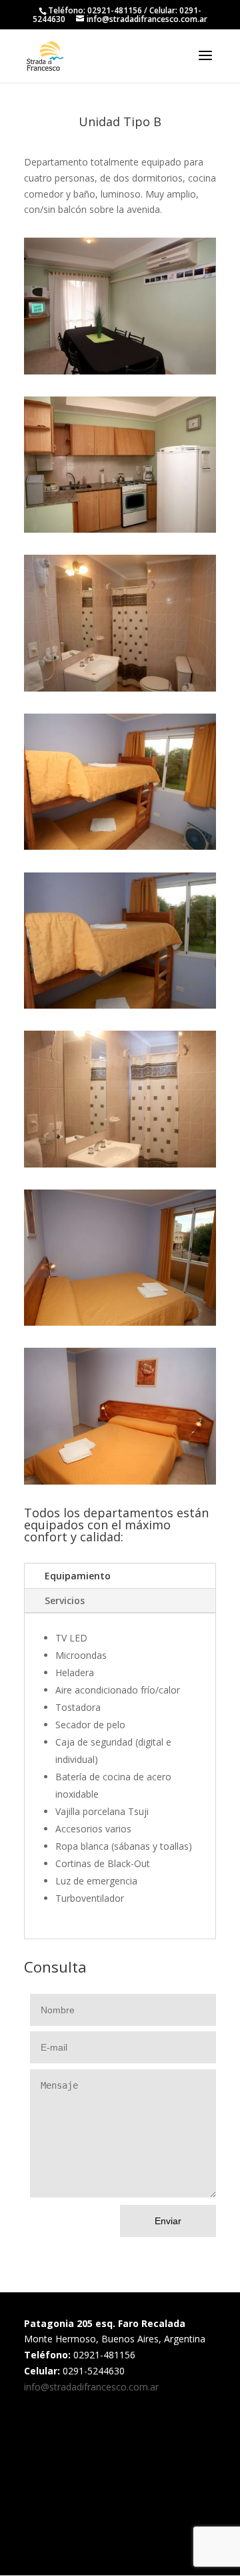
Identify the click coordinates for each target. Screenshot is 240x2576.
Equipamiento (78, 1576)
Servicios (65, 1600)
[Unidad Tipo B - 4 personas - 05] (120, 691)
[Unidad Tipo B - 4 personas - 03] (120, 374)
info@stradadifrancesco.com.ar (91, 2387)
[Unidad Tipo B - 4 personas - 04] (120, 1167)
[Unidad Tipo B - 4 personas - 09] (120, 1484)
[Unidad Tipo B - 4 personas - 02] (120, 532)
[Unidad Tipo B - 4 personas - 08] (120, 1325)
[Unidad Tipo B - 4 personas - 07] (120, 849)
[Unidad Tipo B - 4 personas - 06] (120, 1008)
